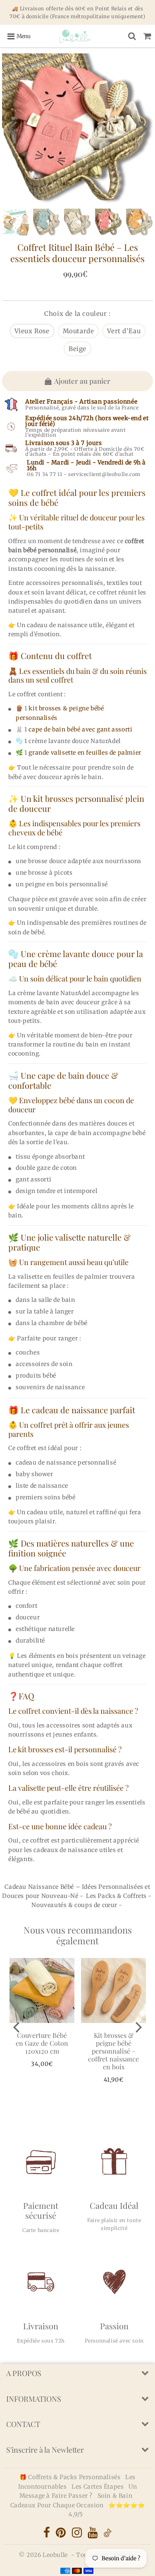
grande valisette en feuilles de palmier (85, 753)
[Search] (132, 36)
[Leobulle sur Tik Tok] (107, 2535)
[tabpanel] (108, 222)
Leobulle (55, 2555)
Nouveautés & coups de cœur (74, 1905)
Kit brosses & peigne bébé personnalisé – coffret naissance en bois (113, 2051)
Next (143, 128)
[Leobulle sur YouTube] (93, 2535)
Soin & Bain (115, 2496)
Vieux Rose (32, 331)
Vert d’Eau (124, 331)
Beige (77, 349)
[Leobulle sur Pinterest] (62, 2535)
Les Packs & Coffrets (116, 1896)
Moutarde (79, 331)
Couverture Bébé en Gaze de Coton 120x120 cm (42, 2043)
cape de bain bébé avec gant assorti (80, 729)
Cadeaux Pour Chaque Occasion (58, 2505)
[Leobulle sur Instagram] (78, 2535)
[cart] (147, 36)
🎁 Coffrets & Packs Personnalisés (70, 2477)
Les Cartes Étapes (98, 2487)
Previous (12, 128)
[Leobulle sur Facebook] (48, 2535)
